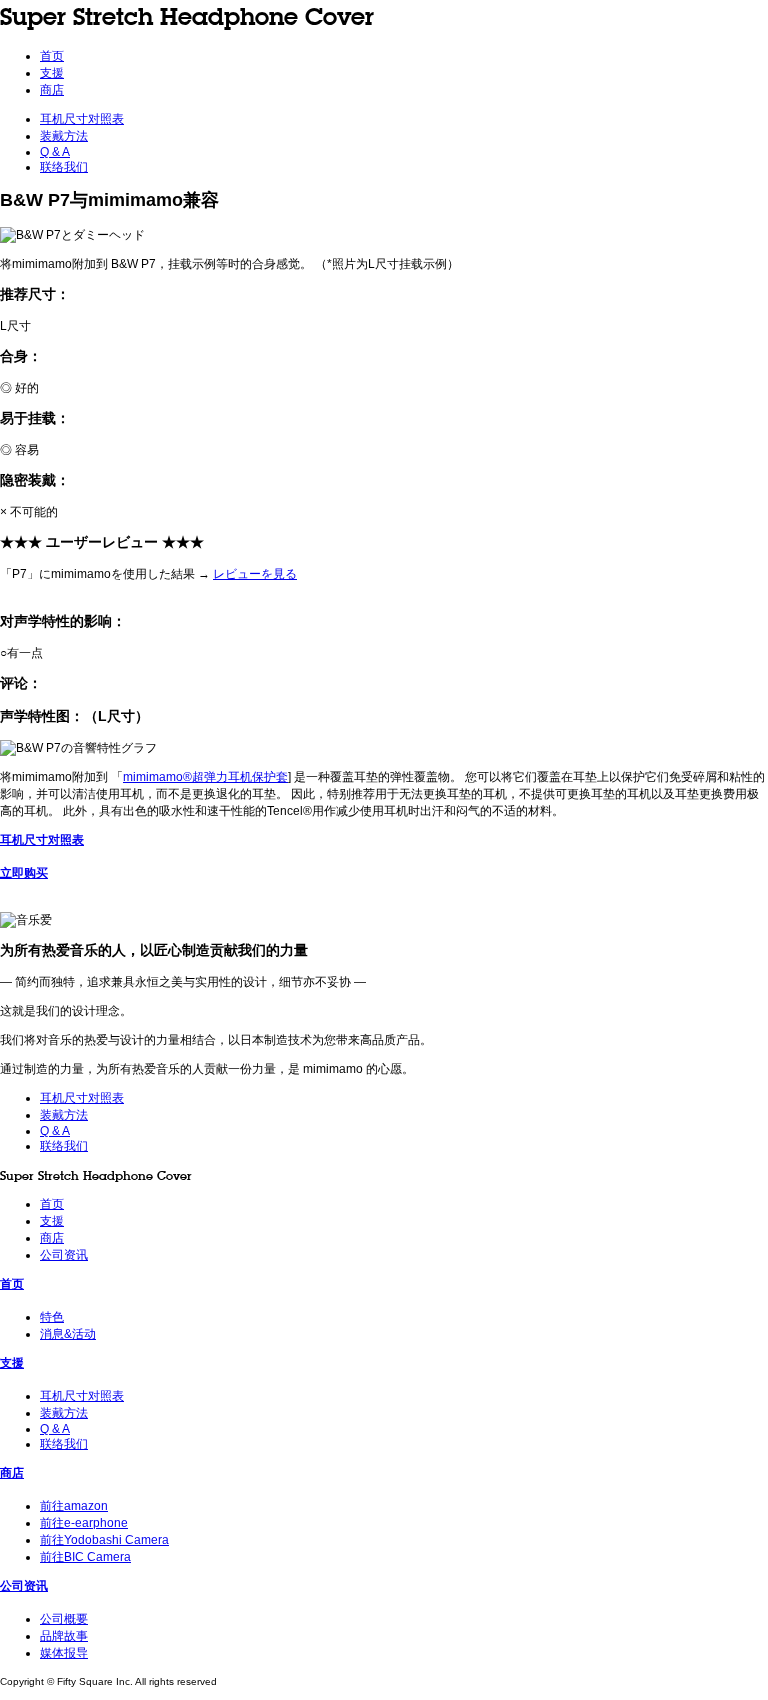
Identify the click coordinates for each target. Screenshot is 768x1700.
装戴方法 (64, 136)
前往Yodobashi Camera (104, 1540)
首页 (52, 56)
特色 (52, 1317)
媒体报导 (64, 1653)
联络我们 (64, 167)
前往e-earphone (84, 1523)
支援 (52, 73)
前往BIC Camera (85, 1557)
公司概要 (64, 1619)
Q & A (55, 152)
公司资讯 (64, 1255)
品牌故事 (64, 1636)
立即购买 (24, 873)
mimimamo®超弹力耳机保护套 (205, 777)
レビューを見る (255, 574)
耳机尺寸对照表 (82, 119)
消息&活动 (68, 1334)
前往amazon (74, 1506)
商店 (52, 90)
